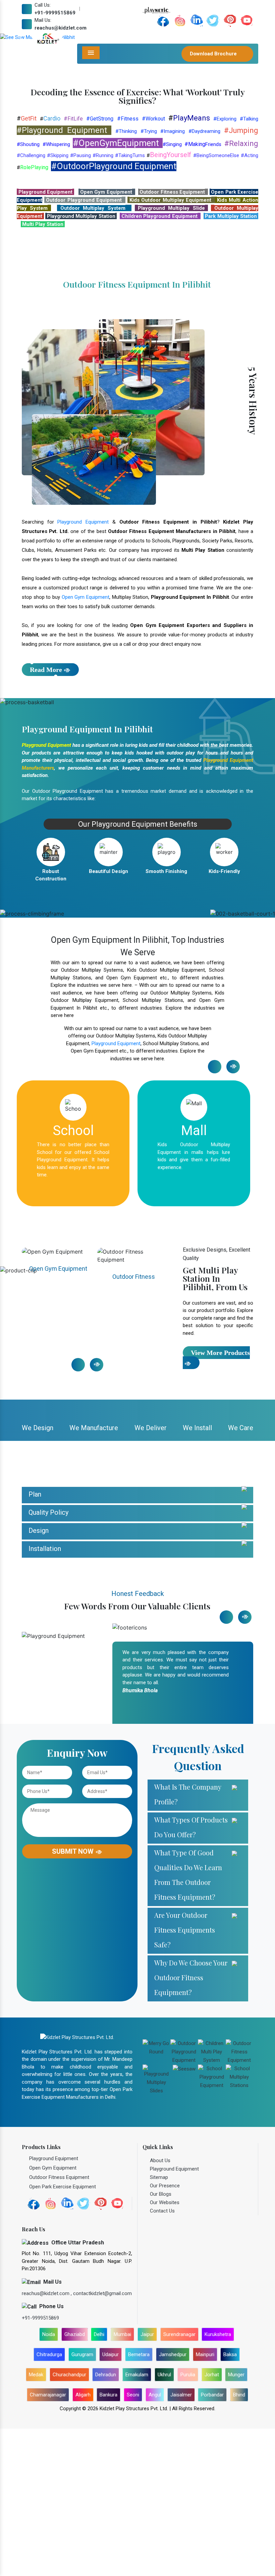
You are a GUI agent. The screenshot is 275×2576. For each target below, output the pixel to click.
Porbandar (212, 2542)
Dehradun (106, 2522)
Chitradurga (49, 2502)
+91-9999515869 (55, 13)
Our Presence (165, 2333)
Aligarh (83, 2542)
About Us (160, 2308)
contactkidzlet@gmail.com (102, 2440)
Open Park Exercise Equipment (134, 1426)
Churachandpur (69, 2522)
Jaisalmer (181, 2542)
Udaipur (111, 2502)
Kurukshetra (218, 2482)
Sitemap (159, 2325)
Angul (155, 2542)
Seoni (133, 2542)
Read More (46, 817)
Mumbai (122, 2482)
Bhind (239, 2542)
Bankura (108, 2542)
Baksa (230, 2502)
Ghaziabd (75, 2482)
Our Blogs (161, 2341)
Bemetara (139, 2502)
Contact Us (162, 2358)
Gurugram (82, 2502)
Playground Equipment (83, 669)
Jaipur (147, 2482)
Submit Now (74, 1999)
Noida (49, 2482)
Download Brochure (214, 54)
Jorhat (212, 2522)
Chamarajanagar (48, 2542)
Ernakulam (137, 2522)
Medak (36, 2522)
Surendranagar (179, 2482)
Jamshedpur (173, 2502)
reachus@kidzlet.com (61, 28)
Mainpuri (205, 2502)
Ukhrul (164, 2522)
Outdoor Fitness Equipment (58, 1426)
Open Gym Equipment (86, 744)
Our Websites (165, 2350)
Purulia (188, 2522)
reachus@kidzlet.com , (47, 2440)
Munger (236, 2522)
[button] (21, 111)
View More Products (220, 1500)
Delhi (99, 2482)
